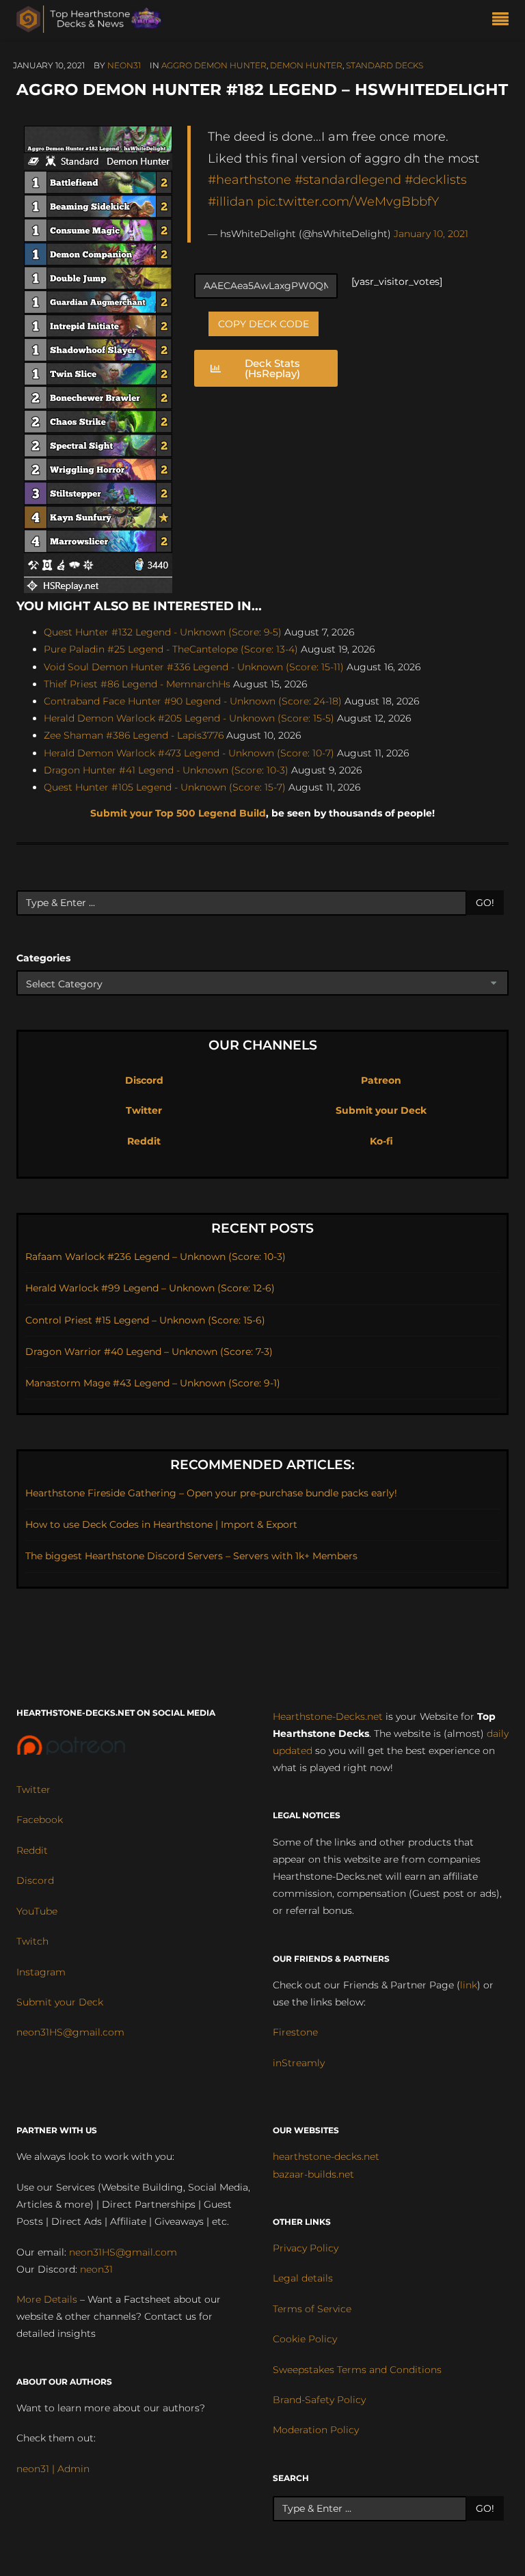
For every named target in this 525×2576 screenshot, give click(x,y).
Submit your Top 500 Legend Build (178, 813)
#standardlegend (348, 179)
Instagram (41, 1972)
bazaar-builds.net (313, 2174)
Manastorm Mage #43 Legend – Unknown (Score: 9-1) (153, 1383)
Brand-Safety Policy (319, 2400)
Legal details (303, 2278)
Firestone (295, 2032)
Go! (485, 903)
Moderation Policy (316, 2430)
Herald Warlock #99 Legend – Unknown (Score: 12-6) (150, 1288)
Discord (144, 1080)
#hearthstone (250, 179)
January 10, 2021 (431, 234)
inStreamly (299, 2063)
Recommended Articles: (262, 1465)
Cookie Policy (305, 2339)
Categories (43, 958)
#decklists (436, 179)
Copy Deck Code (264, 324)
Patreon (381, 1080)
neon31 (124, 65)
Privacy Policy (306, 2248)
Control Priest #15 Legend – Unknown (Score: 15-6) (145, 1320)
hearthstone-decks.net (326, 2156)
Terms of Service (312, 2309)
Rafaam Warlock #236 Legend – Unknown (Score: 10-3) (156, 1257)
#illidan (231, 201)
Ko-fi (381, 1141)
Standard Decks (385, 65)
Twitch (32, 1941)
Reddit (144, 1141)
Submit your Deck (381, 1110)
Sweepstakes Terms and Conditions (357, 2370)
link (469, 1985)
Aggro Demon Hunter (214, 65)
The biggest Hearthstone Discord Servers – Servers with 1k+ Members (191, 1556)
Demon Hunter (306, 65)
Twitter (144, 1110)
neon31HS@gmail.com (70, 2032)
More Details (47, 2299)
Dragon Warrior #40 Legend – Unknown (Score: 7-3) (149, 1352)
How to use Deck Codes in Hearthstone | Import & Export (161, 1524)
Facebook (40, 1820)
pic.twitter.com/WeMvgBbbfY (348, 201)
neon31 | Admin (53, 2469)
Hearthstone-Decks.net (328, 1716)
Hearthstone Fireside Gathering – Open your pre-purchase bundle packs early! (211, 1493)
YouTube (37, 1911)
